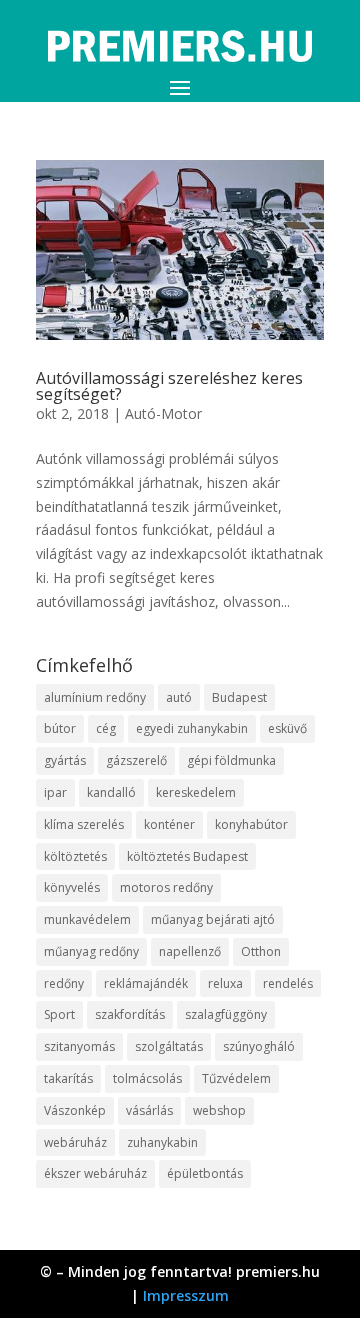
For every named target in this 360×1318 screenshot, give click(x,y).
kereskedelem (196, 792)
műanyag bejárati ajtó (213, 919)
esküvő (287, 728)
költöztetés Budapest (187, 856)
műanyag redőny (91, 951)
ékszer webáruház (95, 1173)
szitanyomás (79, 1046)
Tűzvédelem (236, 1078)
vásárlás (149, 1110)
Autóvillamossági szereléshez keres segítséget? (169, 386)
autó (179, 697)
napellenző (190, 951)
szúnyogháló (259, 1046)
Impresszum (186, 1295)
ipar (55, 792)
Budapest (239, 697)
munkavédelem (87, 919)
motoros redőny (166, 887)
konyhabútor (251, 824)
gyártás (65, 760)
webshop (219, 1110)
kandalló (111, 792)
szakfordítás (130, 1014)
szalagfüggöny (226, 1014)
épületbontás (205, 1173)
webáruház (75, 1142)
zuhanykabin (162, 1142)
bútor (60, 728)
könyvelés (72, 887)
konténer (169, 824)
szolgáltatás (169, 1046)
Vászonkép (75, 1110)
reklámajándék (146, 983)
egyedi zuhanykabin (192, 728)
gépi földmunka (231, 760)
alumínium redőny (95, 697)
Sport (59, 1014)
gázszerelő (136, 760)
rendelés (288, 983)
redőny (64, 983)
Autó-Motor (163, 413)
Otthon (261, 951)
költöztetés (75, 856)
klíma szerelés (84, 824)
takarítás (68, 1078)
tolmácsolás (147, 1078)
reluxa (225, 983)
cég (106, 728)
